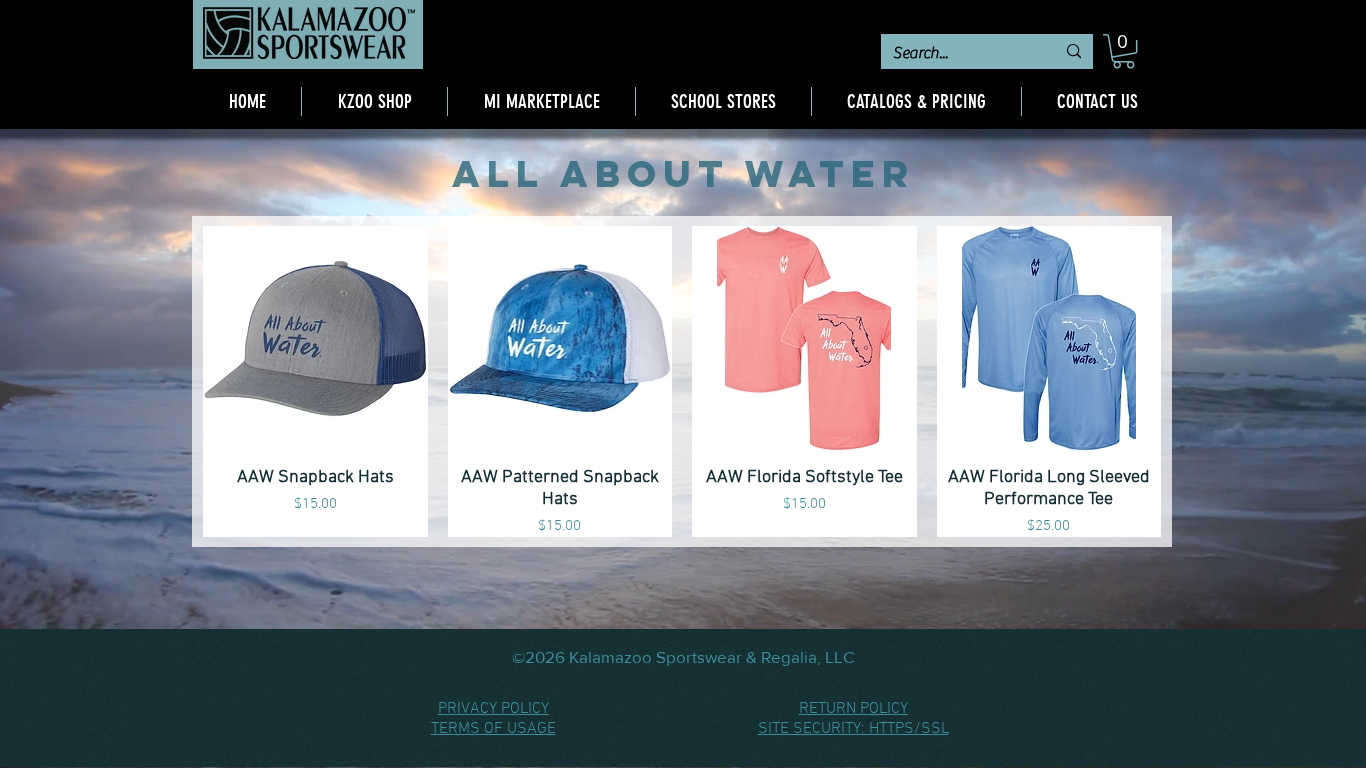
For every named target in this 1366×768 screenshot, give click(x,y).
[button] (1123, 51)
